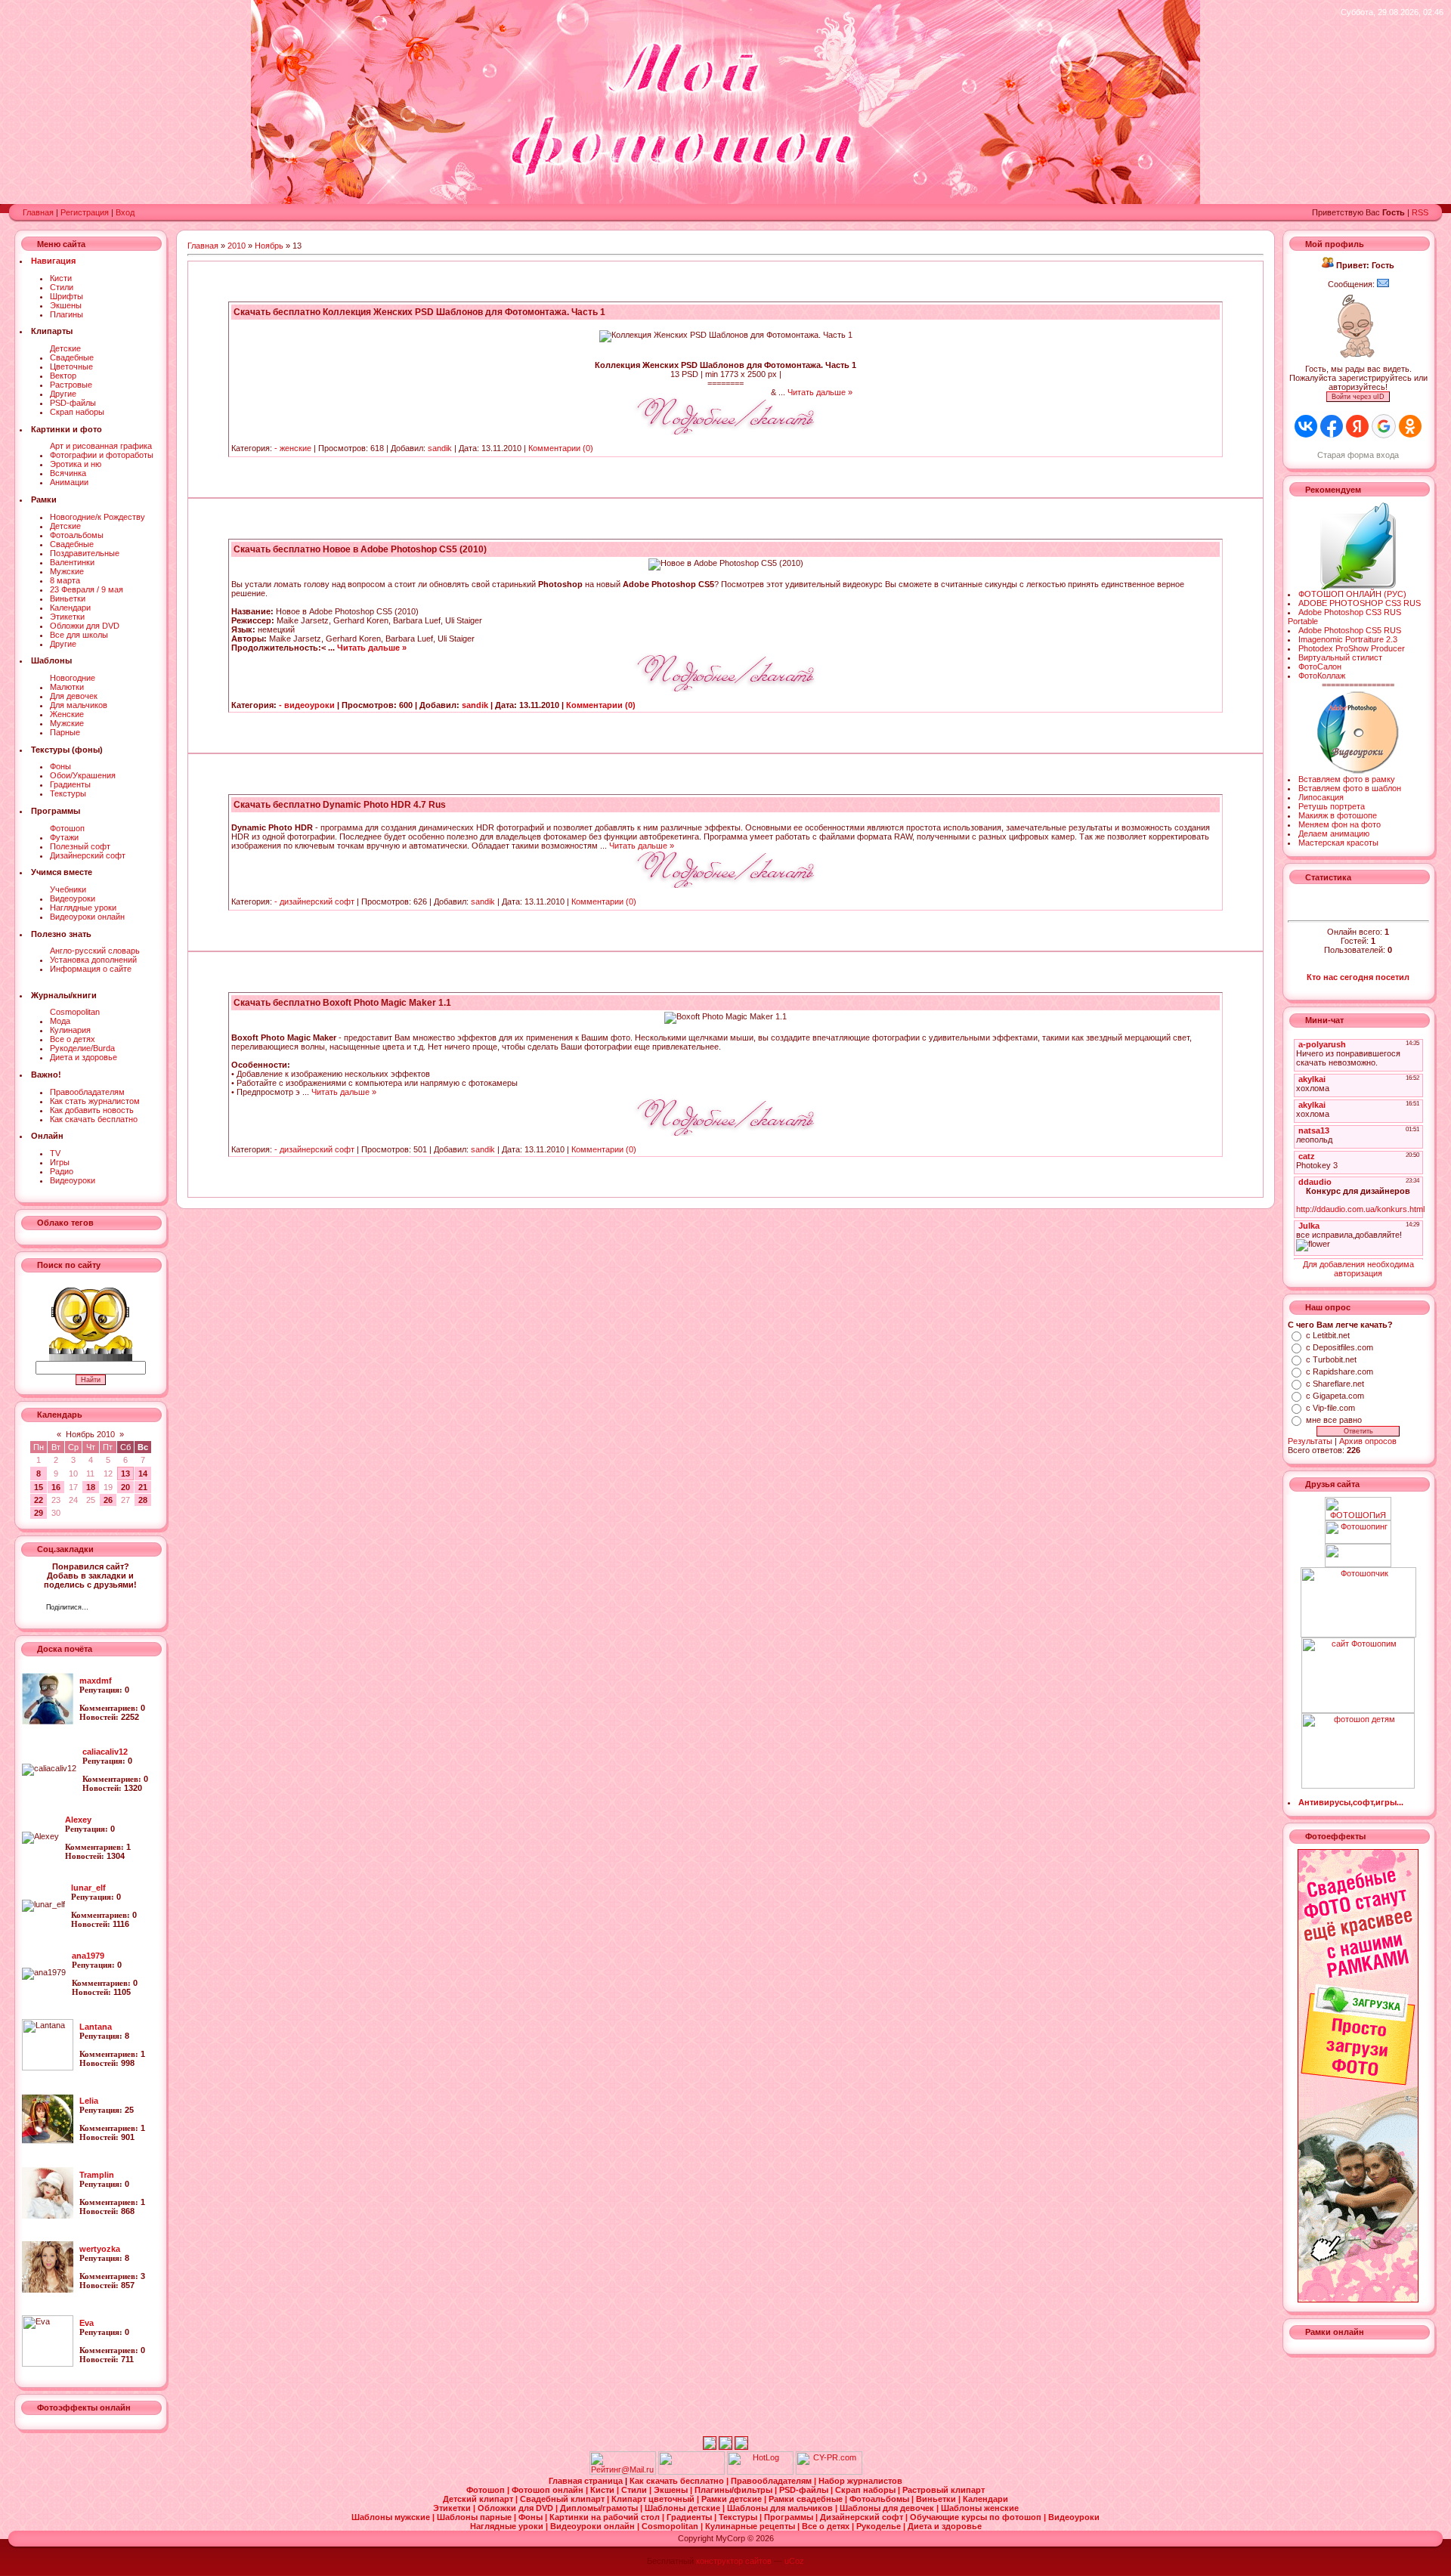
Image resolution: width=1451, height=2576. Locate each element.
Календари (70, 608)
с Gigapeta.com (1335, 1396)
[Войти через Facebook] (1332, 426)
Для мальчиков (79, 705)
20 (125, 1487)
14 (143, 1474)
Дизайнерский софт (88, 855)
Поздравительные (85, 553)
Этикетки (67, 617)
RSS (1420, 212)
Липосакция (1321, 797)
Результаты (1310, 1441)
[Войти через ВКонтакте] (1306, 426)
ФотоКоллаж (1322, 676)
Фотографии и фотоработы (102, 455)
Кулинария (70, 1030)
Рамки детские (733, 2499)
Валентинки (72, 562)
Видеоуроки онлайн (87, 917)
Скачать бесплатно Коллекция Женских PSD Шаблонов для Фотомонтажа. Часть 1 (419, 312)
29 (39, 1513)
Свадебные (72, 357)
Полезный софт (80, 846)
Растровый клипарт (944, 2490)
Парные (65, 732)
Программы (790, 2517)
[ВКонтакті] (104, 1609)
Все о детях (73, 1039)
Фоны (60, 766)
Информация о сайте (91, 969)
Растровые (71, 385)
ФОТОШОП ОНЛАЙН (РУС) (1352, 594)
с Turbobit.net (1331, 1359)
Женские (67, 714)
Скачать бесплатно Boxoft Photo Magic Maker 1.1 (342, 1003)
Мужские (67, 571)
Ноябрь (269, 246)
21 (143, 1487)
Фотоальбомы (77, 535)
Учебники (68, 889)
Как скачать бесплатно (94, 1119)
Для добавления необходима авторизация (1358, 1269)
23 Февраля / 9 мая (87, 589)
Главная (38, 212)
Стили (62, 287)
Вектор (63, 376)
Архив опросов (1368, 1441)
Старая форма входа (1358, 455)
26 (108, 1500)
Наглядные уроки (83, 908)
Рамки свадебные (807, 2499)
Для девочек (74, 696)
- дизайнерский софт (314, 901)
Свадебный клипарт (563, 2499)
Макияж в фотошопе (1338, 815)
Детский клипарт (479, 2499)
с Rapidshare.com (1340, 1371)
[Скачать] (725, 431)
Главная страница (587, 2481)
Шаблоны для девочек (888, 2508)
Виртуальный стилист (1340, 657)
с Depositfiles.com (1340, 1347)
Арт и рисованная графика (101, 446)
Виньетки (68, 598)
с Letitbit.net (1328, 1335)
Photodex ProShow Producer (1352, 648)
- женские (293, 448)
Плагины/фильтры (735, 2490)
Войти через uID (1358, 397)
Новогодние (73, 678)
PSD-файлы (73, 403)
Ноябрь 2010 (90, 1434)
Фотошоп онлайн (549, 2490)
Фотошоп (67, 828)
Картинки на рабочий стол (606, 2517)
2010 (237, 246)
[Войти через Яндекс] (1357, 426)
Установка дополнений (93, 960)
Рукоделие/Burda (82, 1048)
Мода (60, 1021)
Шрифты (67, 296)
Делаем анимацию (1334, 833)
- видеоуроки (307, 705)
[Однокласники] (120, 1609)
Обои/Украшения (83, 775)
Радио (62, 1171)
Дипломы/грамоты (600, 2508)
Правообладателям (87, 1092)
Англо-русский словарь (95, 951)
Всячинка (68, 473)
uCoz (794, 2561)
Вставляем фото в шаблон (1350, 788)
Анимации (69, 482)
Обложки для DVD (85, 626)
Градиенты (70, 784)
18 (91, 1487)
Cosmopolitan (75, 1012)
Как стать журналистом (95, 1101)
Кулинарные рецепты (751, 2526)
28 (143, 1500)
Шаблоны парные (475, 2517)
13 (125, 1474)
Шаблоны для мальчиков (781, 2508)
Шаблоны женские (980, 2508)
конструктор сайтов (734, 2561)
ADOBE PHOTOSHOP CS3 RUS (1360, 603)
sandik (440, 448)
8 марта (65, 580)
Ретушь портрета (1332, 806)
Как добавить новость (92, 1110)
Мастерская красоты (1338, 843)
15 (39, 1487)
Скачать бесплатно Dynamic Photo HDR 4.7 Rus (340, 805)
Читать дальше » (820, 392)
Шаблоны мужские (392, 2517)
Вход (125, 212)
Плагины (67, 314)
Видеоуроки (73, 898)
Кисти (61, 278)
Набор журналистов (860, 2481)
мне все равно (1334, 1420)
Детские (65, 348)
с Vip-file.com (1330, 1408)
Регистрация (85, 212)
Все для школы (79, 635)
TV (55, 1153)
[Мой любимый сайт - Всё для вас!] (1358, 1555)
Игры (60, 1162)
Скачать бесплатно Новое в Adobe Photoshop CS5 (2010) (360, 549)
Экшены (66, 305)
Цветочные (71, 366)
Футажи (64, 837)
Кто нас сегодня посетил (1358, 977)
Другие (63, 394)
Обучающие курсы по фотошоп (977, 2517)
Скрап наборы (77, 412)
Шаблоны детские (684, 2508)
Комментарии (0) (561, 448)
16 (56, 1487)
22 (39, 1500)
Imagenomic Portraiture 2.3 (1348, 639)
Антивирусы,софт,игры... (1351, 1802)
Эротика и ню (76, 464)
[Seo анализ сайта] (829, 2472)
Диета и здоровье (84, 1057)
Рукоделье (880, 2526)
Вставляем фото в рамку (1347, 779)
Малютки (67, 687)
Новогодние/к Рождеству (97, 517)
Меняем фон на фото (1340, 824)
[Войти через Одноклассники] (1410, 426)
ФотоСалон (1320, 666)
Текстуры (68, 793)
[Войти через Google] (1384, 426)
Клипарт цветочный (654, 2499)
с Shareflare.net (1335, 1384)
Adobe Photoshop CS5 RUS (1350, 630)
